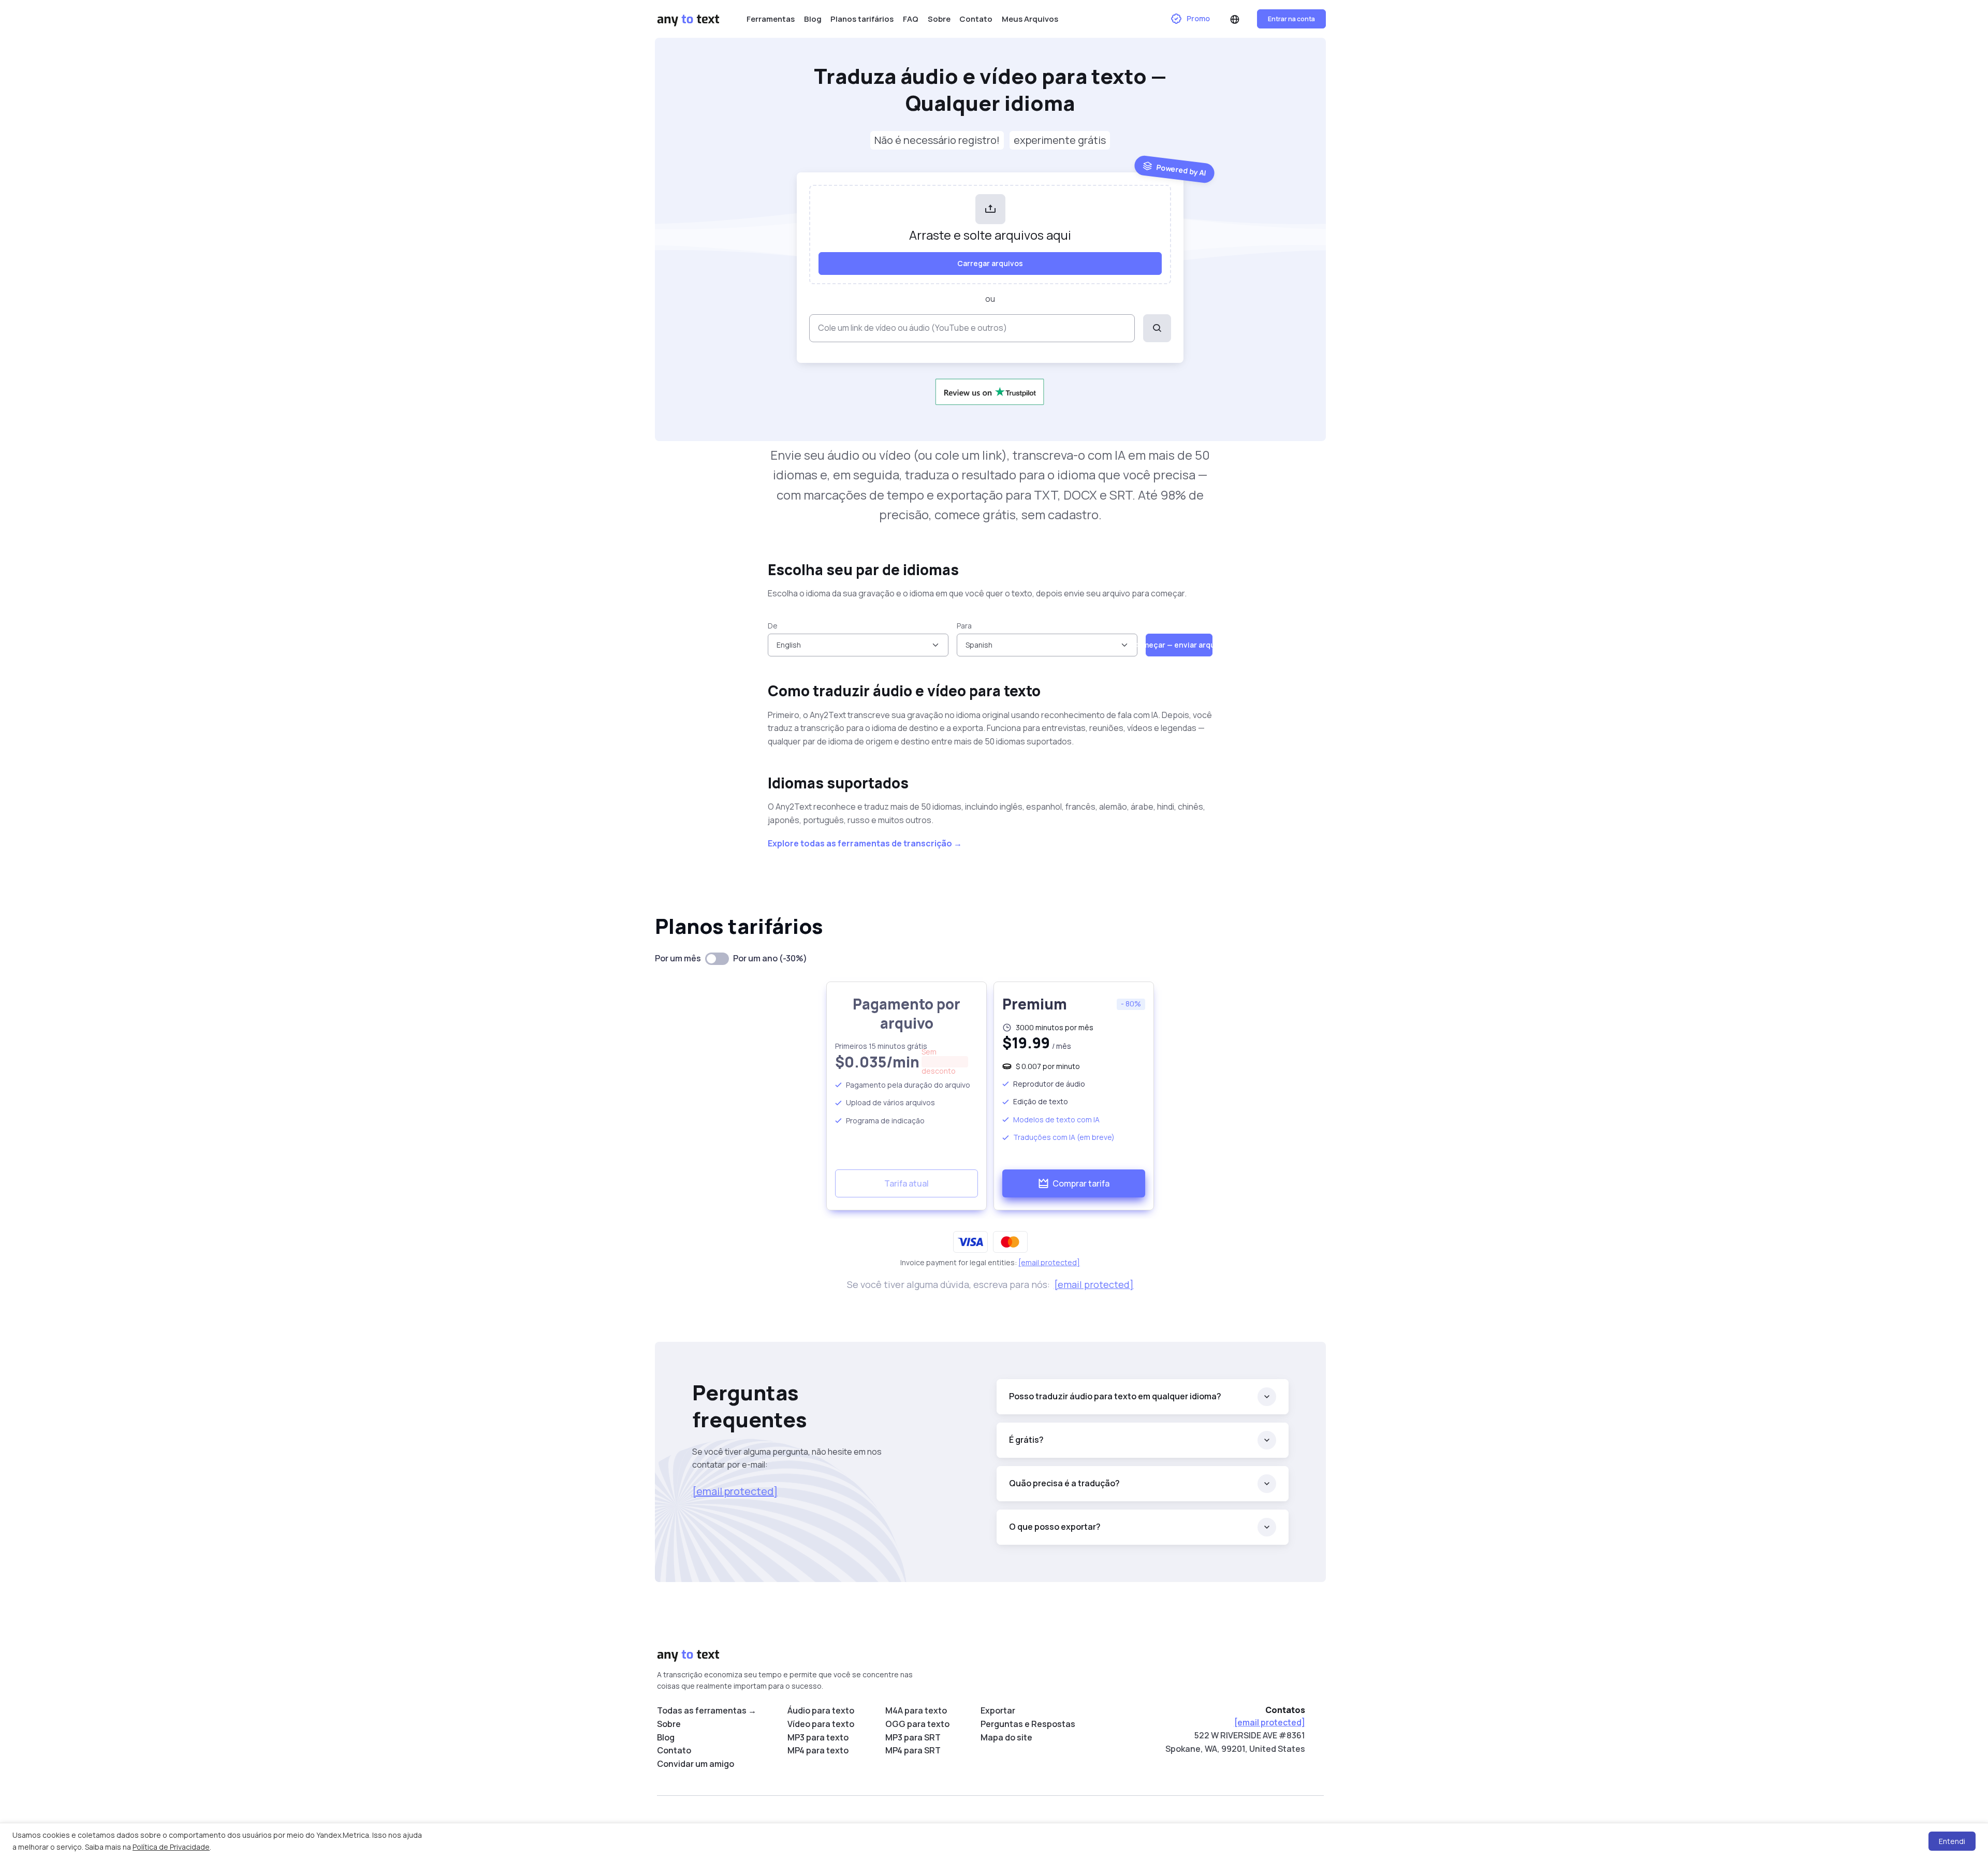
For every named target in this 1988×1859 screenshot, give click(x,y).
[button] (1235, 19)
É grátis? (1026, 1440)
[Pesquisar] (1157, 328)
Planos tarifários (862, 19)
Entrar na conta (1291, 19)
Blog (813, 19)
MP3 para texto (818, 1737)
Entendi (1952, 1841)
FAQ (911, 19)
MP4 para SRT (913, 1750)
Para (964, 626)
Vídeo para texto (821, 1724)
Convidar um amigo (696, 1764)
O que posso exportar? (1055, 1527)
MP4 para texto (818, 1750)
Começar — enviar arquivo (1179, 645)
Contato (976, 19)
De (773, 626)
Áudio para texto (821, 1710)
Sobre (939, 19)
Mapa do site (1006, 1737)
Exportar (998, 1710)
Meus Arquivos (1030, 19)
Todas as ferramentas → (707, 1710)
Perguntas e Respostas (1028, 1724)
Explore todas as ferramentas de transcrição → (865, 843)
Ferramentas (771, 19)
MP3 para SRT (913, 1737)
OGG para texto (917, 1724)
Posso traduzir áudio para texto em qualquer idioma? (1115, 1396)
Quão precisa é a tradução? (1064, 1483)
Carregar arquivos (990, 263)
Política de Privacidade (171, 1847)
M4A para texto (916, 1710)
